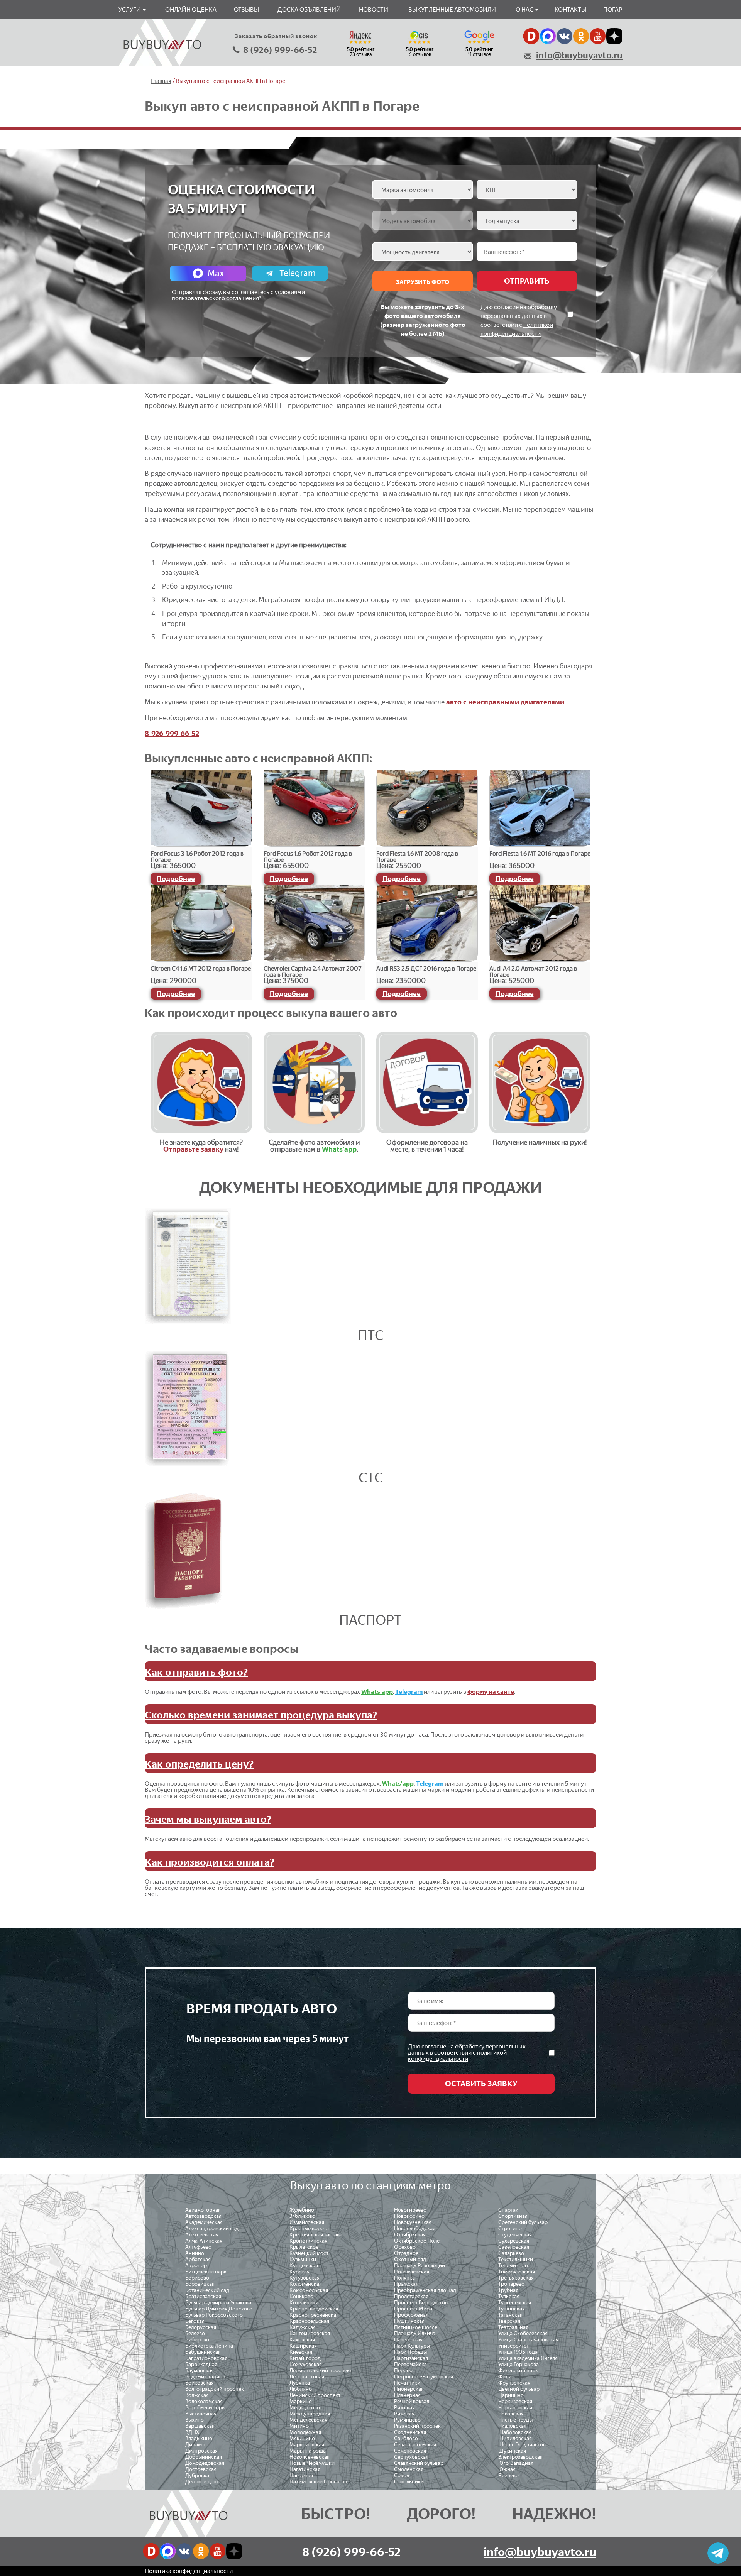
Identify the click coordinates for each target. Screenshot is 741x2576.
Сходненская (410, 2432)
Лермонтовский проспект (321, 2370)
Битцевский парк (206, 2272)
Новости (374, 9)
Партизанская (411, 2358)
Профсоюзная (411, 2315)
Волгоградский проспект (216, 2389)
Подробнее (176, 879)
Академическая (204, 2222)
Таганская (510, 2315)
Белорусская (201, 2327)
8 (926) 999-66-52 (280, 50)
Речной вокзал (412, 2401)
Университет (513, 2346)
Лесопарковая (307, 2377)
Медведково (305, 2408)
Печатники (407, 2383)
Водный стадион (205, 2377)
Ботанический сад (207, 2290)
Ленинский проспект (315, 2395)
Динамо (195, 2445)
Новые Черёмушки (312, 2463)
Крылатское (304, 2247)
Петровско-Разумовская (424, 2377)
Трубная (508, 2290)
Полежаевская (412, 2272)
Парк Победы (410, 2352)
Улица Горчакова (519, 2364)
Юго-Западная (516, 2463)
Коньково (301, 2296)
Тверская (509, 2321)
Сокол (402, 2475)
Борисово (197, 2278)
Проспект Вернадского (422, 2303)
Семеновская (410, 2451)
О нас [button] (525, 9)
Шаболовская (515, 2432)
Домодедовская (205, 2463)
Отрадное (406, 2253)
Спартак (508, 2210)
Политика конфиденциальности (189, 2571)
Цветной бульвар (519, 2389)
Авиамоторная (203, 2210)
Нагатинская (305, 2469)
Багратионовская (206, 2358)
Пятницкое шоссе (416, 2327)
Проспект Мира (413, 2309)
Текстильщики (516, 2259)
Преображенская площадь (426, 2290)
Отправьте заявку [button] (193, 1149)
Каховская (302, 2340)
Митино (299, 2426)
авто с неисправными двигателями (505, 702)
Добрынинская (204, 2457)
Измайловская (307, 2222)
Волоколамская (204, 2401)
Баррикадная (201, 2364)
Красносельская (309, 2321)
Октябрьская (410, 2235)
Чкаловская (512, 2426)
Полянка (404, 2278)
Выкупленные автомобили (452, 9)
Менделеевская (308, 2420)
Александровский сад (212, 2228)
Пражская (406, 2284)
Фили (505, 2377)
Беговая (195, 2321)
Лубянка (300, 2383)
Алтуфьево (198, 2247)
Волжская (197, 2395)
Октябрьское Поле (417, 2241)
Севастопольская (415, 2445)
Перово (403, 2370)
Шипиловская (515, 2438)
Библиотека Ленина (209, 2346)
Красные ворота (309, 2228)
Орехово (405, 2247)
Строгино (510, 2228)
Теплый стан (513, 2266)
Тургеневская (515, 2303)
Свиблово (406, 2438)
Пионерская (409, 2389)
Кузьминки (303, 2259)
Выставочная (201, 2414)
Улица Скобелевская (523, 2333)
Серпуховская (411, 2457)
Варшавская (200, 2426)
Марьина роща (308, 2451)
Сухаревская (514, 2241)
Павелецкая (408, 2340)
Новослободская (415, 2228)
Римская (404, 2414)
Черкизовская (515, 2401)
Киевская (301, 2352)
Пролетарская (411, 2296)
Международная (310, 2414)
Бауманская (200, 2370)
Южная (507, 2469)
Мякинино (302, 2438)
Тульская (509, 2296)
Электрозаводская (520, 2457)
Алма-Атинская (204, 2241)
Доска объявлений (309, 9)
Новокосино (409, 2216)
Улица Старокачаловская (528, 2340)
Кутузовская (305, 2278)
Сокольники (409, 2482)
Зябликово (302, 2216)
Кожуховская (306, 2364)
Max (216, 273)
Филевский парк (518, 2370)
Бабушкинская (203, 2352)
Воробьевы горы (205, 2408)
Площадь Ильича (415, 2333)
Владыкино (199, 2438)
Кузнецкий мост (309, 2253)
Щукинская (512, 2451)
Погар (613, 9)
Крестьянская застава (316, 2235)
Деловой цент (202, 2482)
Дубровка (197, 2475)
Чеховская (511, 2414)
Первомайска (410, 2364)
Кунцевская (304, 2266)
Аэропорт (197, 2266)
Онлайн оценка (191, 9)
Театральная (513, 2327)
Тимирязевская (517, 2272)
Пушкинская (409, 2321)
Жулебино (302, 2210)
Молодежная (305, 2432)
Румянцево (407, 2420)
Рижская (404, 2408)
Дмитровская (201, 2451)
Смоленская (409, 2469)
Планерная (407, 2395)
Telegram (298, 273)
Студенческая (515, 2235)
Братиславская (203, 2296)
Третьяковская (516, 2278)
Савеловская (514, 2247)
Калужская (303, 2327)
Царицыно (511, 2395)
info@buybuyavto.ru (579, 55)
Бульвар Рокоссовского (214, 2315)
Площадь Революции (420, 2266)
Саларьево (511, 2253)
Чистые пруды (515, 2420)
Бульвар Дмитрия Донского (219, 2309)
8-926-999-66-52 (172, 734)
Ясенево (508, 2475)
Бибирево (197, 2340)
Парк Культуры (412, 2346)
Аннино (195, 2253)
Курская (299, 2272)
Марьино (301, 2401)
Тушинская (512, 2309)
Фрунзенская (514, 2383)
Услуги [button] (130, 9)
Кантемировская (310, 2333)
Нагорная (301, 2475)
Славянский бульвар (419, 2463)
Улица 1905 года (518, 2352)
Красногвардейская (314, 2309)
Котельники (304, 2303)
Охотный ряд (410, 2259)
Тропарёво (511, 2284)
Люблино (301, 2389)
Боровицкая (200, 2284)
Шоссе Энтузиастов (522, 2445)
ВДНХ (192, 2432)
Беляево (195, 2333)
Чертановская (515, 2408)
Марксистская (307, 2445)
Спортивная (513, 2216)
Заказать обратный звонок (276, 36)
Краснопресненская (314, 2315)
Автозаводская (203, 2216)
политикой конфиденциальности (457, 2056)
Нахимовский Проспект (318, 2482)
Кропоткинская (308, 2241)
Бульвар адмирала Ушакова (218, 2303)
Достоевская (201, 2469)
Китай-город (305, 2358)
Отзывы (246, 9)
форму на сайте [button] (491, 1692)
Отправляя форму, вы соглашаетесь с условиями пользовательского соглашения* (238, 295)
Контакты (570, 9)
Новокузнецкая (413, 2222)
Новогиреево (410, 2210)
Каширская (303, 2346)
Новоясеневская (310, 2457)
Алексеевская (202, 2235)
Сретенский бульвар (523, 2222)
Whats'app (339, 1149)
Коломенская (306, 2284)
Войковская (200, 2383)
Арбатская (198, 2259)
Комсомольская (309, 2290)
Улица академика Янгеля (528, 2358)
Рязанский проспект (419, 2426)
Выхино (195, 2420)
